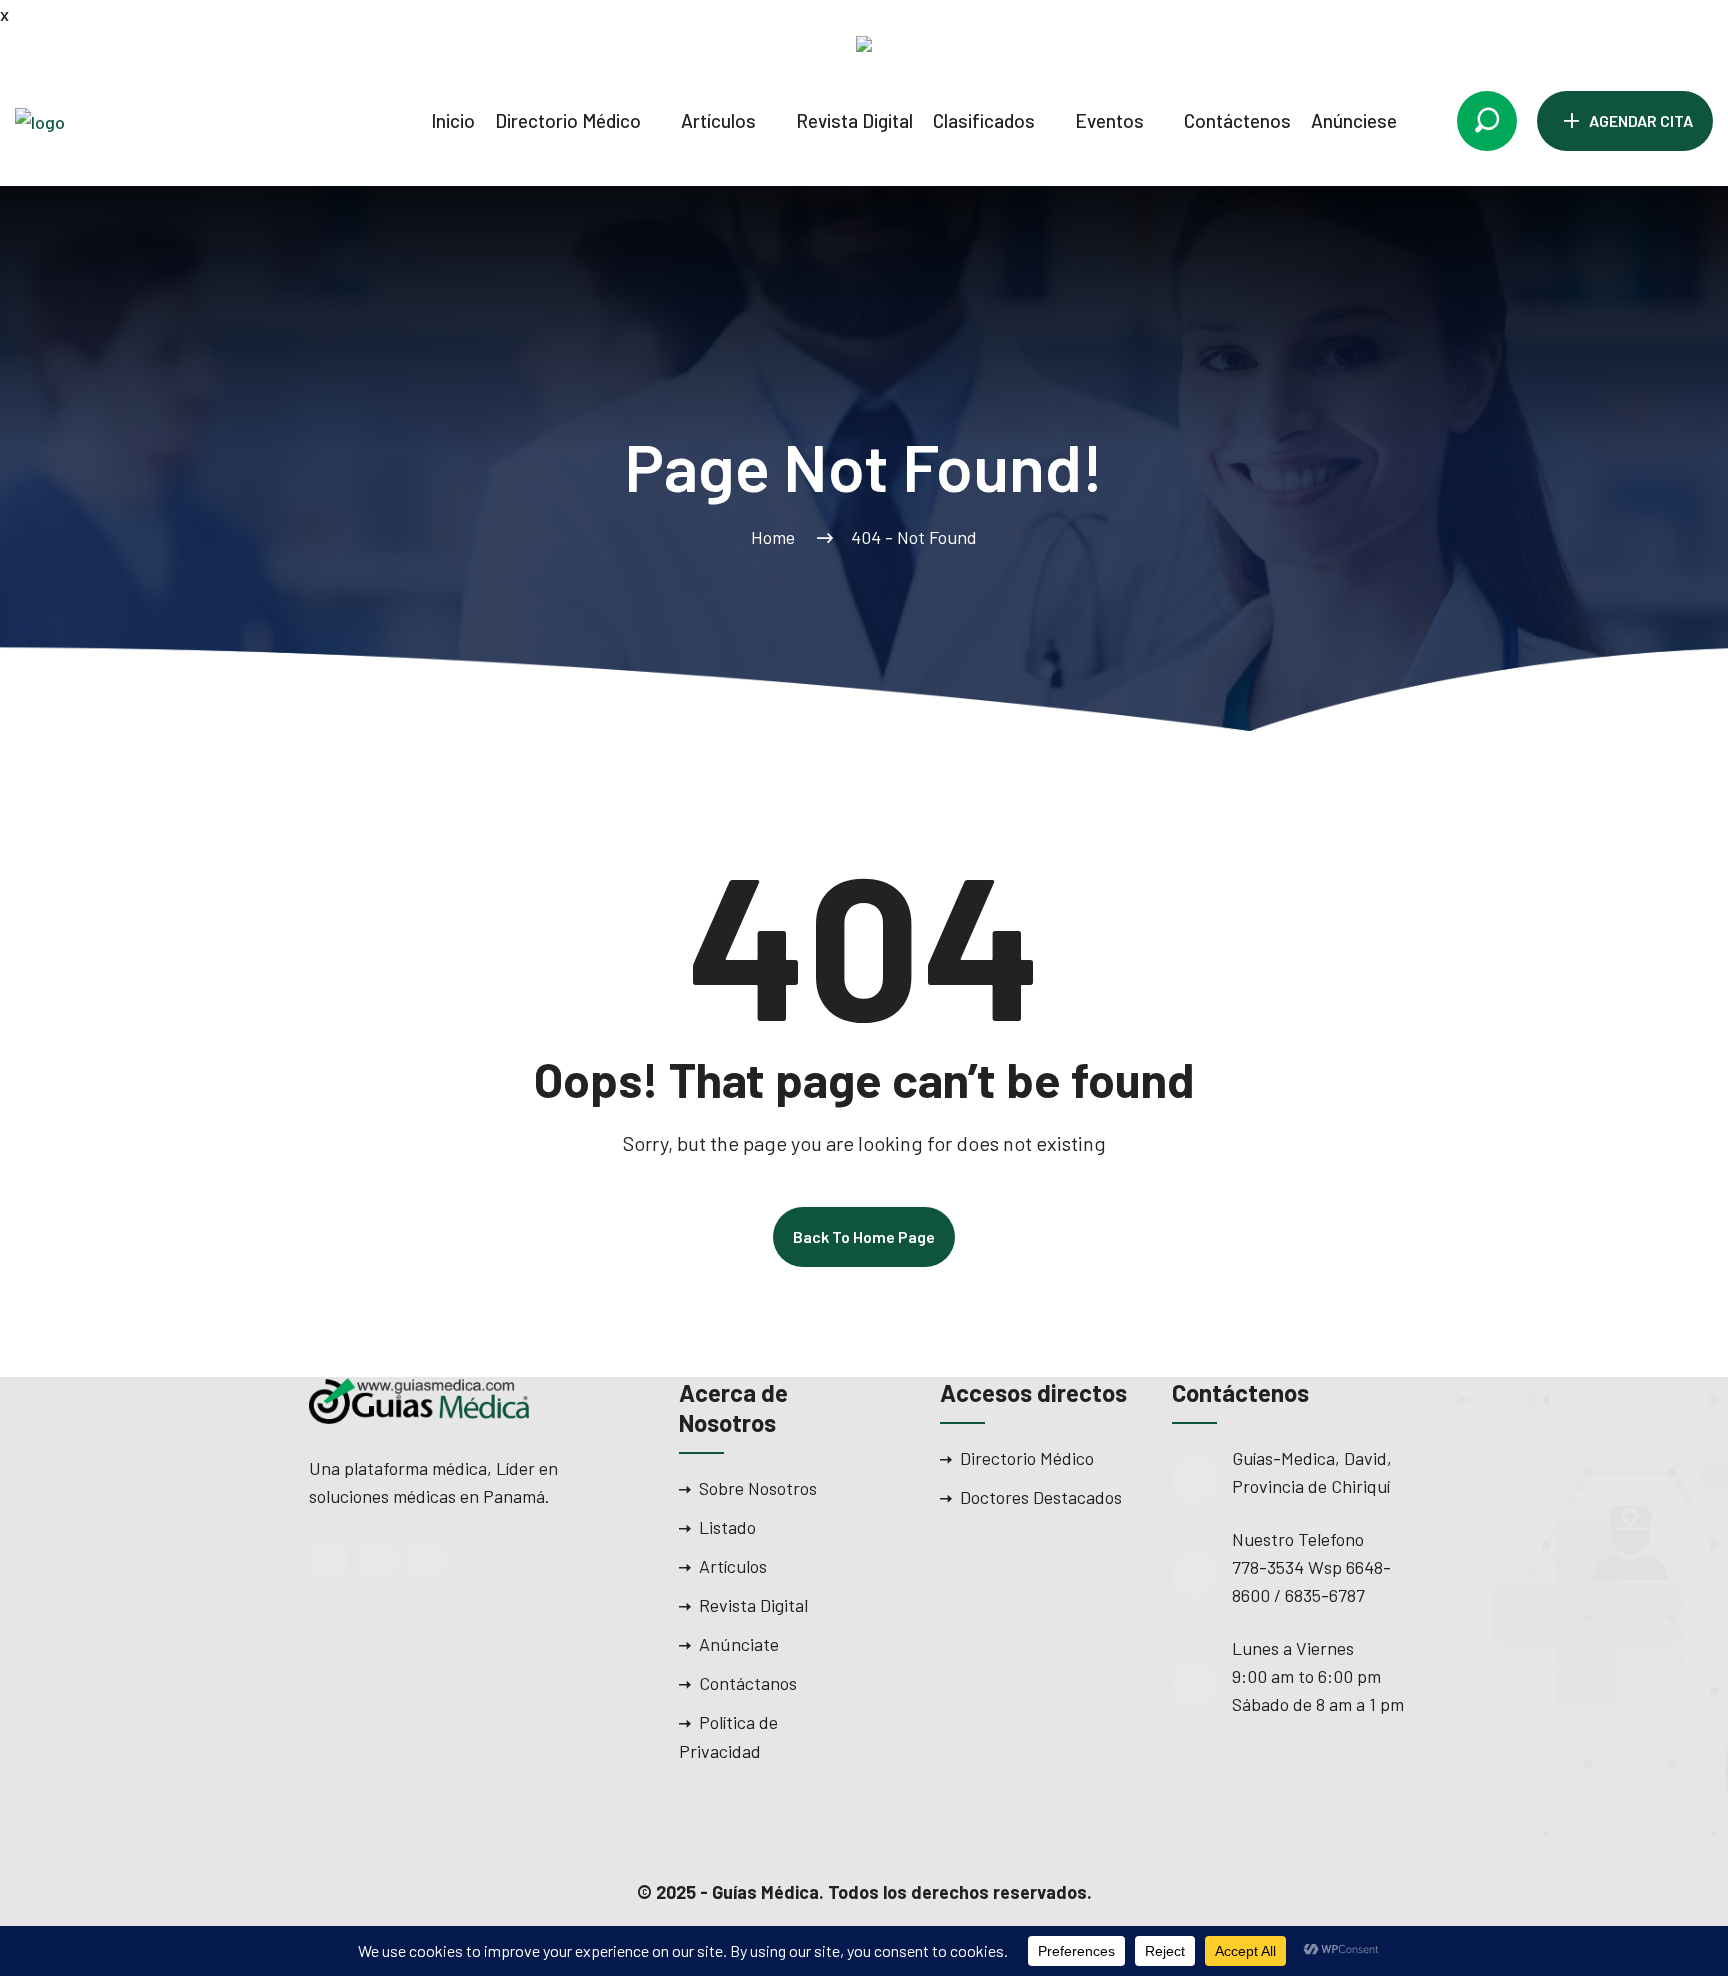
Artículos (718, 120)
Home (777, 537)
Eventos (1109, 120)
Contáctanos (748, 1683)
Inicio (453, 120)
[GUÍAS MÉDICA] (125, 120)
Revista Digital (854, 120)
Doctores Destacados (1041, 1497)
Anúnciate (739, 1644)
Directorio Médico (568, 120)
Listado (727, 1527)
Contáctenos (1237, 120)
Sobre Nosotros (758, 1488)
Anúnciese (1354, 120)
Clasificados (984, 120)
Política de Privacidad (728, 1736)
